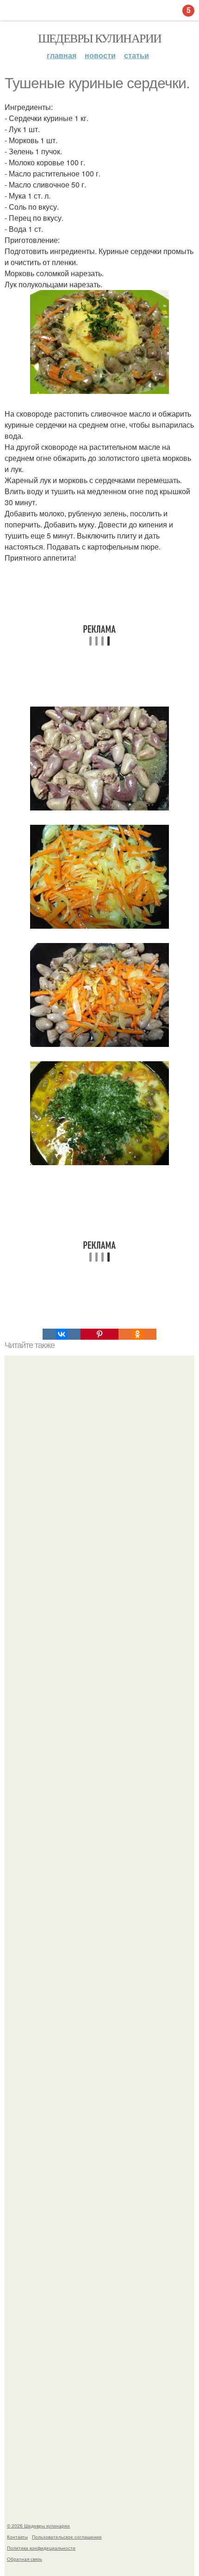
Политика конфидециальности (41, 2548)
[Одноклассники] (137, 1334)
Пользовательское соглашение (67, 2537)
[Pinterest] (99, 1334)
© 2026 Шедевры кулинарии (38, 2526)
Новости (100, 55)
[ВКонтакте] (62, 1334)
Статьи (137, 55)
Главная (62, 55)
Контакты (17, 2537)
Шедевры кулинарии (100, 38)
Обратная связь (25, 2559)
